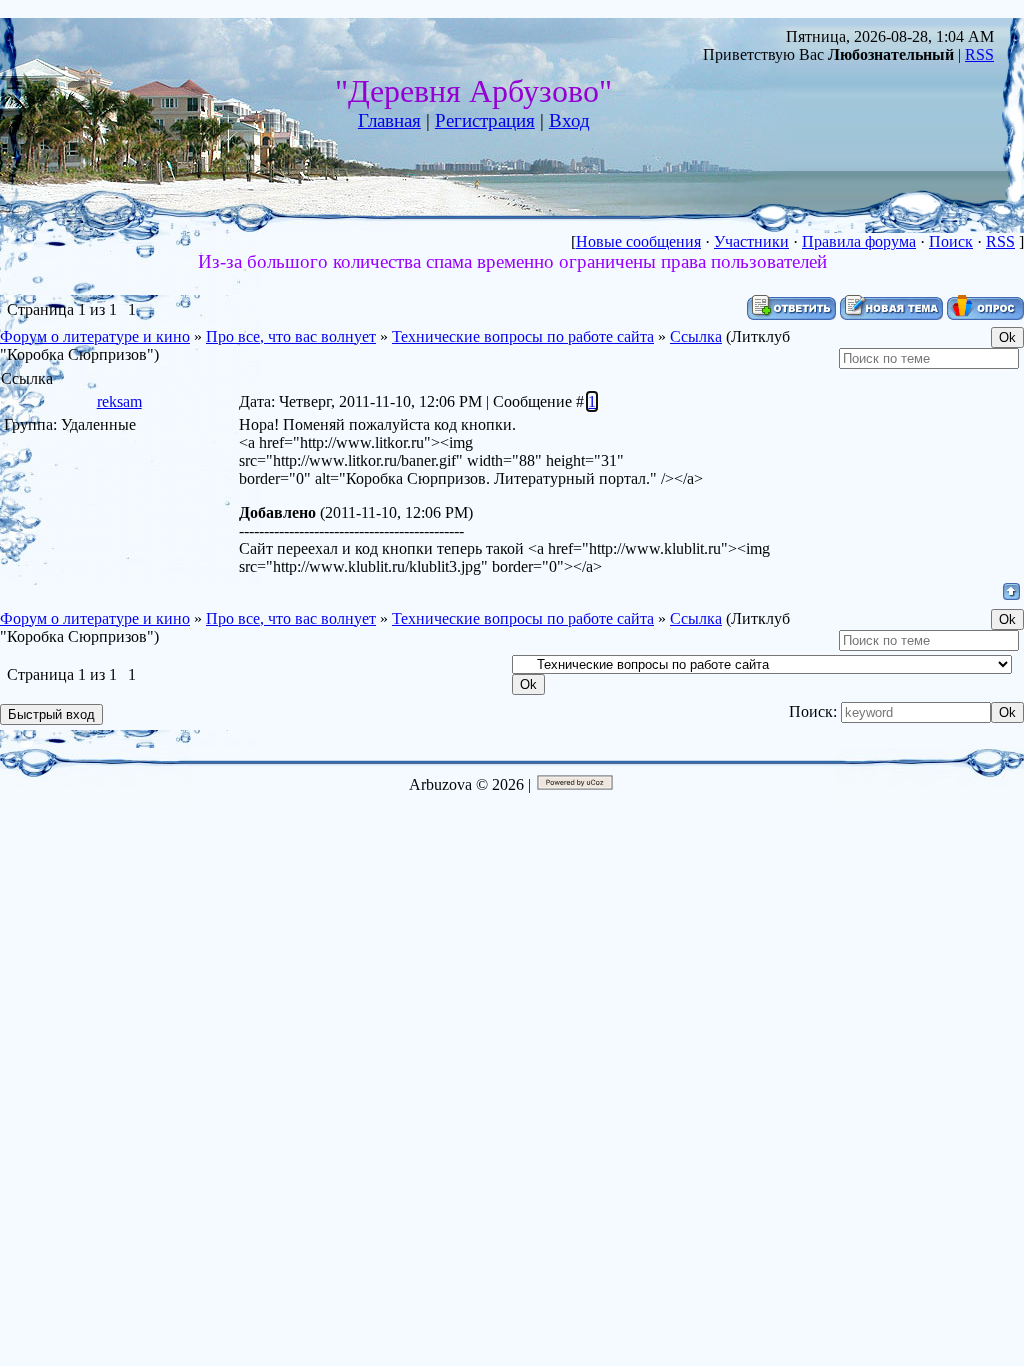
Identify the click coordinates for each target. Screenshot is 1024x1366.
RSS (979, 54)
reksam (119, 401)
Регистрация (485, 120)
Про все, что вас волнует (291, 336)
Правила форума (859, 241)
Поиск (951, 241)
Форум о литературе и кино (95, 336)
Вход (569, 120)
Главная (389, 120)
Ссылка (696, 336)
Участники (751, 241)
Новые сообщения (638, 241)
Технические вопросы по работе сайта (523, 336)
